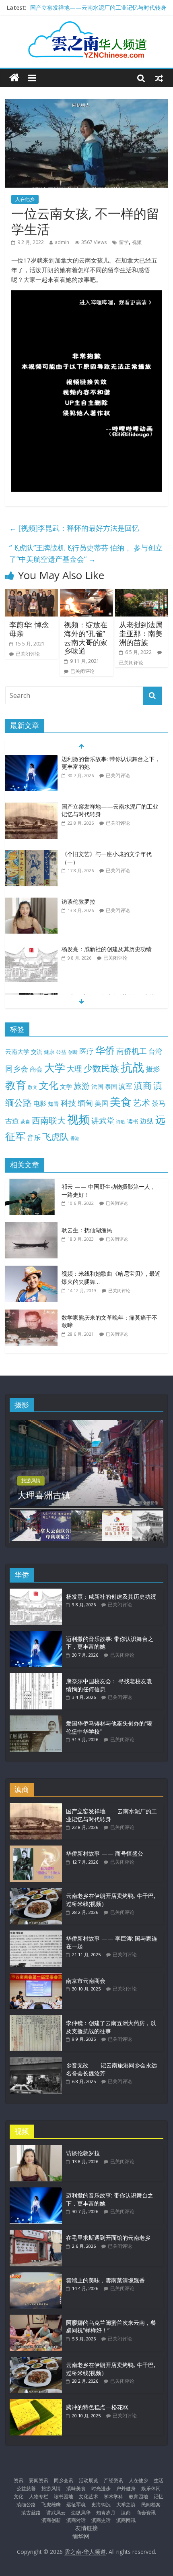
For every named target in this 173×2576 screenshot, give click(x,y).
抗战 (132, 1067)
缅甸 (85, 1103)
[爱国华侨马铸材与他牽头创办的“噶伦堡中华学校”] (36, 1719)
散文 (33, 1087)
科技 (68, 1103)
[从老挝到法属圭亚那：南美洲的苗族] (141, 594)
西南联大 (49, 1120)
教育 (16, 1085)
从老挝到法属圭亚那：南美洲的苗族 (141, 633)
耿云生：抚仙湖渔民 (87, 1230)
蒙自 (25, 1121)
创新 (73, 1052)
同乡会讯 (64, 2480)
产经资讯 (113, 2480)
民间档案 (151, 2505)
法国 (97, 1086)
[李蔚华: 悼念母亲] (32, 594)
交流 (37, 1052)
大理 (74, 1069)
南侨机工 (132, 1051)
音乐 (34, 1137)
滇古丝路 (31, 2513)
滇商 (143, 1085)
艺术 (142, 1102)
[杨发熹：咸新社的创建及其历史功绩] (31, 949)
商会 (36, 1069)
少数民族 (101, 1068)
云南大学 (17, 1052)
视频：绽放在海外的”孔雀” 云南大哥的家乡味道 (86, 638)
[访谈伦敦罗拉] (31, 902)
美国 (101, 1103)
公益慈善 (26, 2488)
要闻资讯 (39, 2480)
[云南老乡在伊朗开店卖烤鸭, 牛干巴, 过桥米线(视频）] (36, 1892)
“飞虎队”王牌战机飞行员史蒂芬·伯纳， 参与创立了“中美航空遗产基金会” (86, 553)
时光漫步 (101, 2488)
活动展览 (89, 2480)
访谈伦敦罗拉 (78, 901)
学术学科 (113, 2496)
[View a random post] (159, 78)
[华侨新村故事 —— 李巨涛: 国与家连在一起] (36, 1934)
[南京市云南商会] (36, 1977)
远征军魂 (76, 2505)
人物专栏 (39, 2496)
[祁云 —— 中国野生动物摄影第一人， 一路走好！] (33, 1183)
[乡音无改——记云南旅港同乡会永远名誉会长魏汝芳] (36, 2061)
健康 (49, 1052)
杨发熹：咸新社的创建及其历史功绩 (107, 949)
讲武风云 (56, 2513)
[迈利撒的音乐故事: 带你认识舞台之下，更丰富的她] (31, 759)
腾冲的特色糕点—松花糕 (97, 2407)
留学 (124, 242)
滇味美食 (76, 2488)
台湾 (155, 1051)
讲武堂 (103, 1121)
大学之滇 (126, 2505)
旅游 (82, 1086)
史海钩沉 (101, 2505)
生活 (159, 2480)
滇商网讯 (126, 2520)
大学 (55, 1068)
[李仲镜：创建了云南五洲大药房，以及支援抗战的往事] (36, 2019)
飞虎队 (56, 1137)
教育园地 (138, 2496)
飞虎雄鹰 (51, 2505)
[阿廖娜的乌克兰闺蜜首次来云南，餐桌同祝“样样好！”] (36, 2318)
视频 (137, 242)
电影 (40, 1103)
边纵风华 (81, 2513)
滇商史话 (101, 2520)
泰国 (111, 1086)
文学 (66, 1087)
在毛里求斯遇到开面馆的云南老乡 (108, 2238)
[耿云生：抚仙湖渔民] (33, 1226)
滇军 (126, 1086)
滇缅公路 (26, 2505)
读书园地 (64, 2496)
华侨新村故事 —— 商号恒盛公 (105, 1853)
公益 (61, 1052)
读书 (133, 1121)
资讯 (19, 2480)
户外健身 (126, 2488)
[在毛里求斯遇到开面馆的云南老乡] (36, 2234)
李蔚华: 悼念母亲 (29, 629)
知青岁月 (106, 2513)
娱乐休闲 (151, 2488)
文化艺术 (89, 2496)
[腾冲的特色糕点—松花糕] (36, 2403)
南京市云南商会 (86, 1981)
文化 (49, 1085)
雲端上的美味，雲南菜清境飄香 (105, 2280)
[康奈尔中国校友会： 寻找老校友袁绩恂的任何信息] (36, 1677)
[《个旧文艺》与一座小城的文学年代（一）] (31, 854)
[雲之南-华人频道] (14, 78)
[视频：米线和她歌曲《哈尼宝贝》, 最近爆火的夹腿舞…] (33, 1270)
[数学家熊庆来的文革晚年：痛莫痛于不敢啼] (33, 1314)
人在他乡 (25, 199)
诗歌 (121, 1122)
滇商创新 (51, 2520)
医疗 (86, 1051)
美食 (121, 1102)
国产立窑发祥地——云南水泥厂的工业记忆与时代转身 (98, 7)
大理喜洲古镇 (44, 1495)
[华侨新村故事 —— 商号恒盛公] (36, 1849)
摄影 (153, 1069)
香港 (75, 1138)
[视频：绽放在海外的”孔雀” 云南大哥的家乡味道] (86, 594)
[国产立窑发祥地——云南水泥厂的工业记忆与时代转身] (31, 807)
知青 (54, 1104)
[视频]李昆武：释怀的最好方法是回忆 (74, 528)
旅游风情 (31, 1480)
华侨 (105, 1050)
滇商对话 (76, 2520)
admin (62, 242)
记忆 (159, 2496)
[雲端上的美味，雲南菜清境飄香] (36, 2276)
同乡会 (17, 1069)
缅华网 (82, 2536)
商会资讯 (146, 2513)
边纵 (147, 1121)
